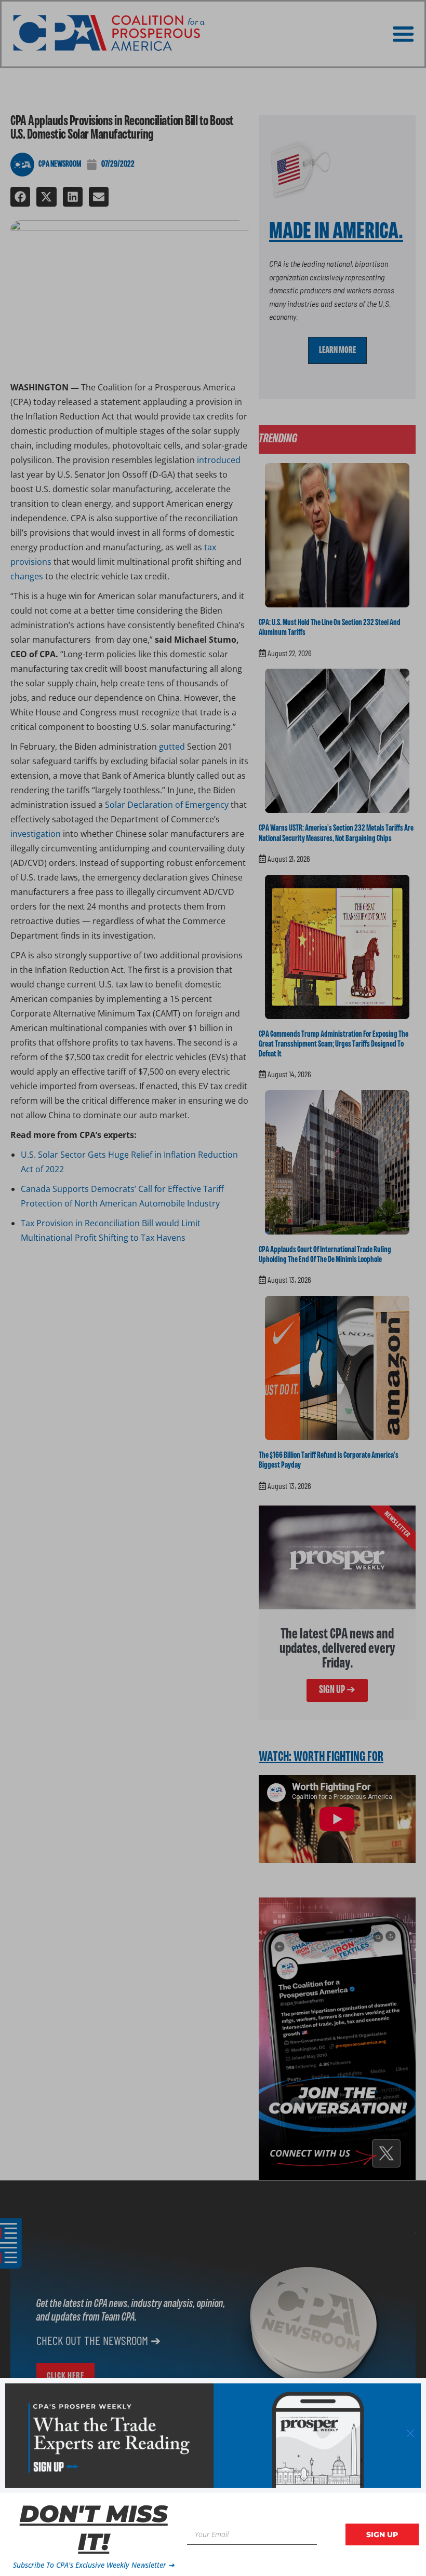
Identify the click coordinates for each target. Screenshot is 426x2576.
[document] (213, 1288)
